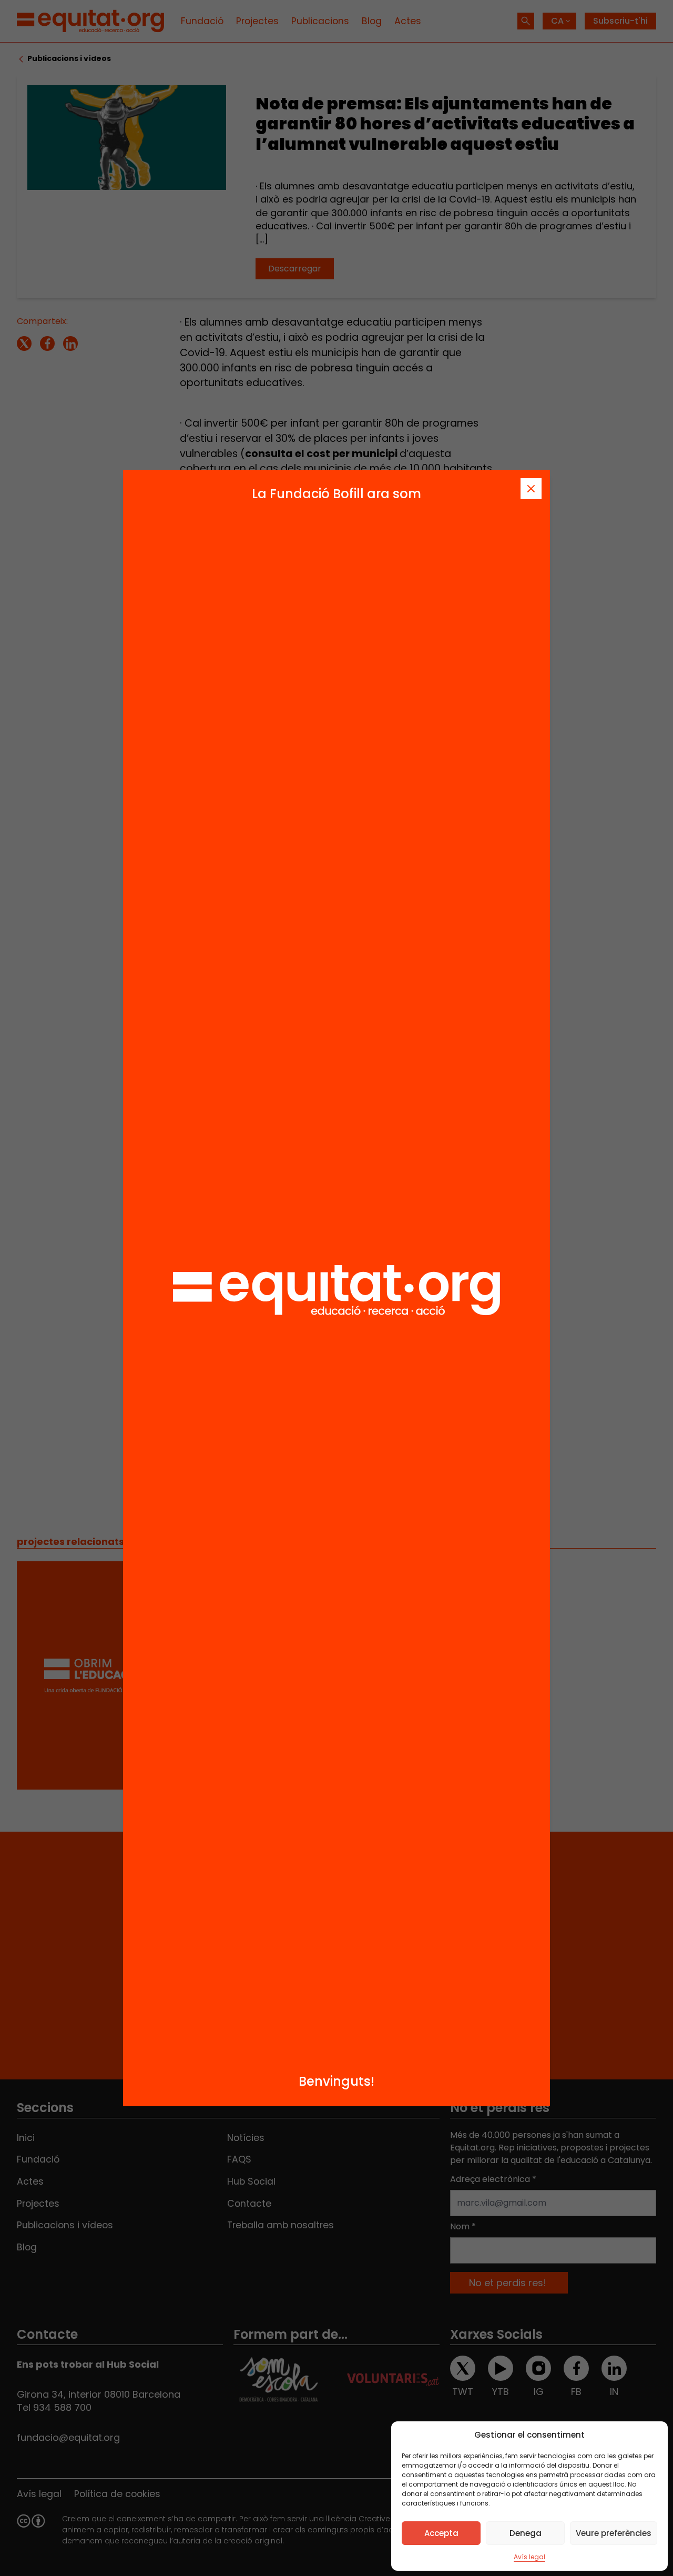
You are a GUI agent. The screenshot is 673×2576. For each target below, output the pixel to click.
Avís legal (529, 2557)
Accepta (441, 2533)
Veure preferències (614, 2533)
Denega (526, 2533)
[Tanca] (531, 489)
